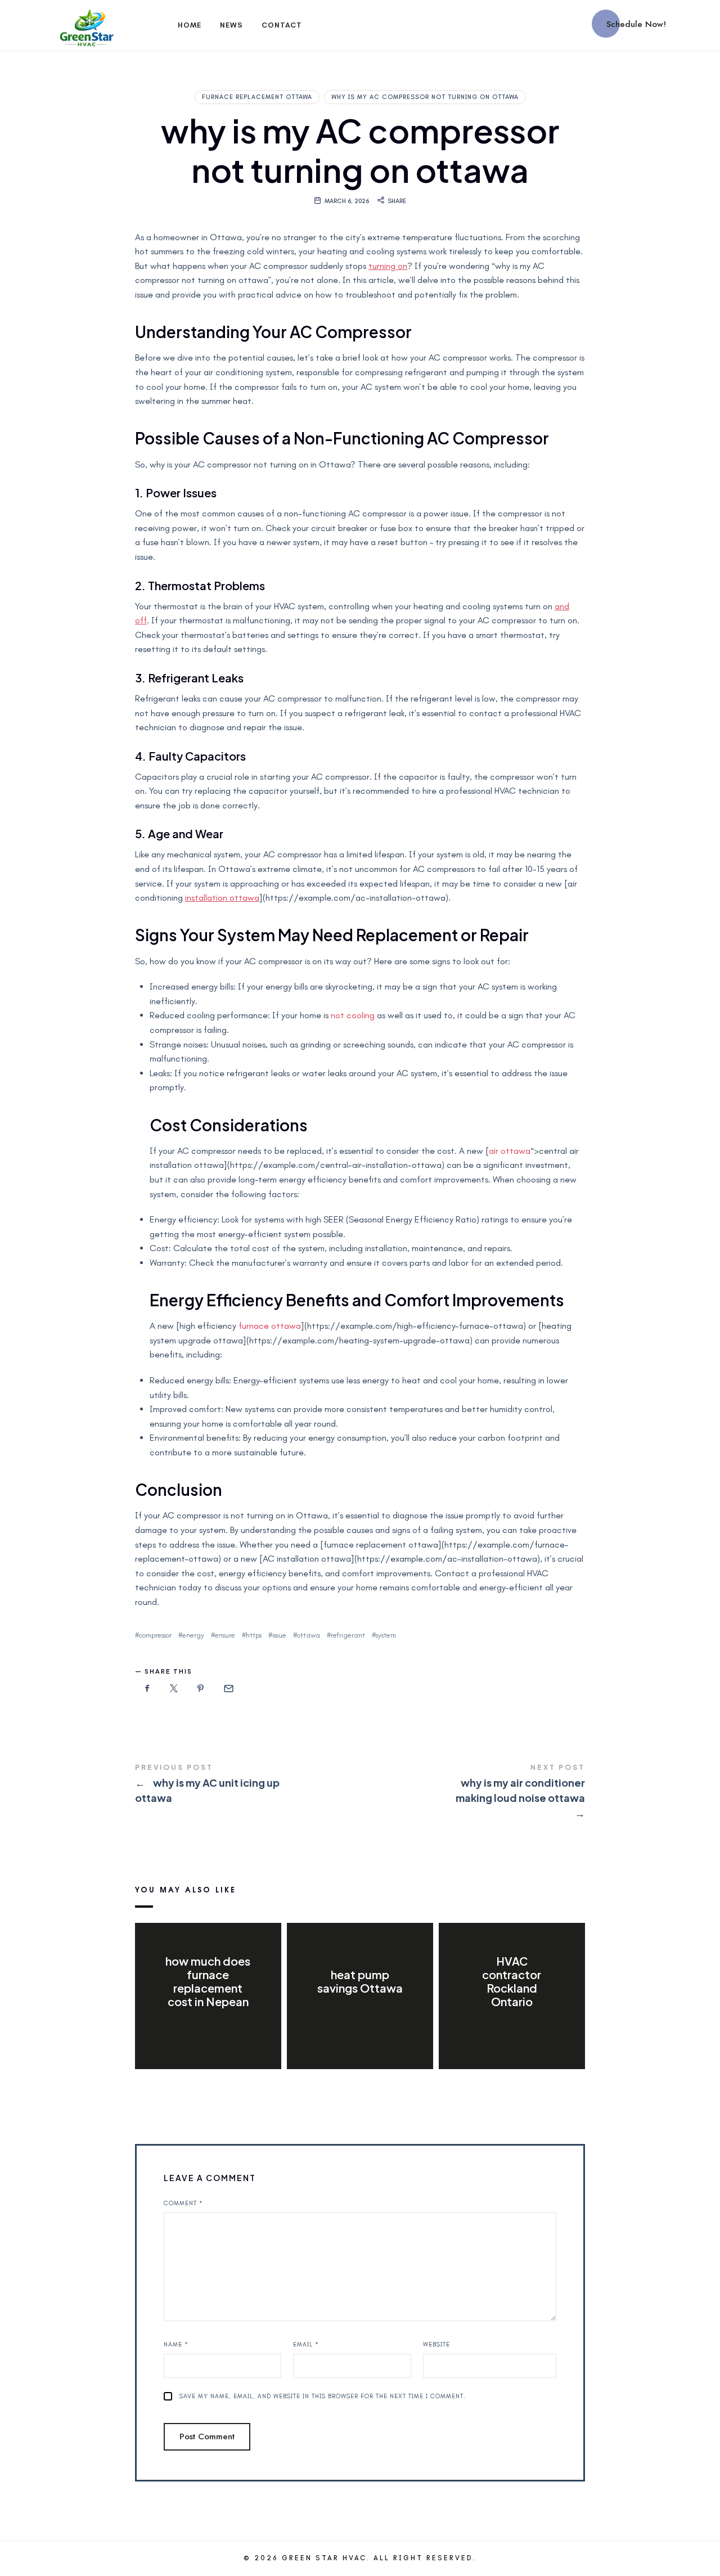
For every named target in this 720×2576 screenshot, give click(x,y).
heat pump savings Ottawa (360, 1981)
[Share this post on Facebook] (147, 1689)
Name (176, 2345)
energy (193, 1635)
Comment (183, 2203)
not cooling (353, 1015)
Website (436, 2345)
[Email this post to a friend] (228, 1689)
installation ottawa (222, 898)
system (386, 1635)
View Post (208, 2025)
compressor (155, 1635)
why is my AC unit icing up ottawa (247, 1785)
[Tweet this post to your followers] (174, 1689)
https (254, 1635)
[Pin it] (201, 1689)
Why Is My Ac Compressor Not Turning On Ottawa (425, 97)
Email (306, 2345)
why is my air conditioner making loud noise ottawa (472, 1792)
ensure (225, 1635)
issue (279, 1635)
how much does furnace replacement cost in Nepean (208, 1981)
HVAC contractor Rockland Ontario (512, 1981)
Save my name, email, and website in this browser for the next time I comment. (323, 2396)
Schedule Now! (636, 24)
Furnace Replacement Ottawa (257, 97)
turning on (388, 266)
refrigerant (348, 1635)
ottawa (309, 1635)
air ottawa (510, 1151)
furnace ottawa (270, 1326)
